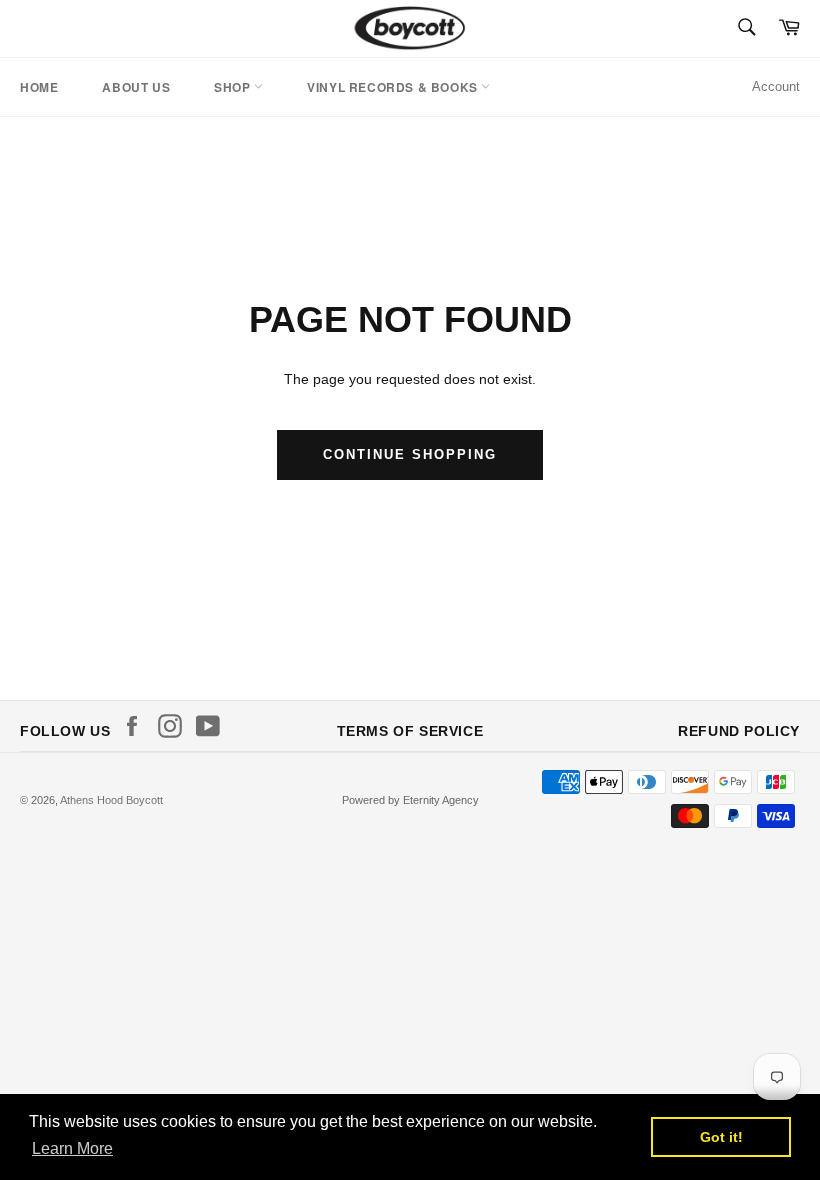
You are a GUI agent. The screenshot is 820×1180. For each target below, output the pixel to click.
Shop (234, 87)
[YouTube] (213, 726)
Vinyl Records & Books (394, 87)
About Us (136, 87)
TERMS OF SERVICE (410, 731)
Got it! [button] (721, 1137)
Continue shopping (409, 454)
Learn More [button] (72, 1148)
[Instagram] (175, 726)
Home (39, 87)
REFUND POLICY (739, 731)
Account (776, 86)
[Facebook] (137, 726)
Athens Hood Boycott (111, 800)
